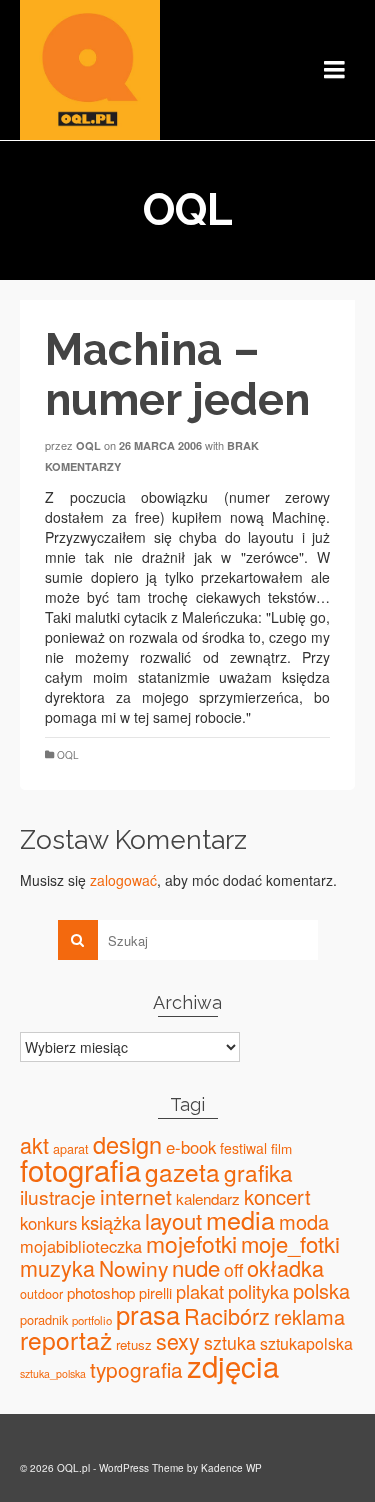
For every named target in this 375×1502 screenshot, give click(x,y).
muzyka (57, 1267)
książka (111, 1222)
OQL (68, 755)
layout (173, 1220)
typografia (136, 1369)
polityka (258, 1291)
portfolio (92, 1320)
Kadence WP (231, 1468)
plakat (200, 1291)
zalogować (123, 880)
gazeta (182, 1171)
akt (34, 1144)
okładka (285, 1267)
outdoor (41, 1294)
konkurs (48, 1223)
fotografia (80, 1169)
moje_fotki (290, 1243)
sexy (178, 1340)
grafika (258, 1172)
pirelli (155, 1292)
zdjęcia (233, 1365)
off (233, 1269)
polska (321, 1290)
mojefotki (191, 1243)
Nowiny (133, 1268)
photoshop (101, 1292)
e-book (191, 1147)
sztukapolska (306, 1343)
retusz (134, 1344)
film (281, 1148)
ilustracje (58, 1196)
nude (196, 1267)
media (240, 1219)
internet (136, 1196)
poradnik (44, 1319)
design (127, 1144)
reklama (309, 1316)
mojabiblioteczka (81, 1246)
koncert (277, 1196)
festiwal (243, 1148)
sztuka (230, 1342)
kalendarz (208, 1198)
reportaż (66, 1339)
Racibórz (227, 1315)
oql (88, 445)
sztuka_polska (53, 1373)
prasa (148, 1314)
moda (304, 1221)
